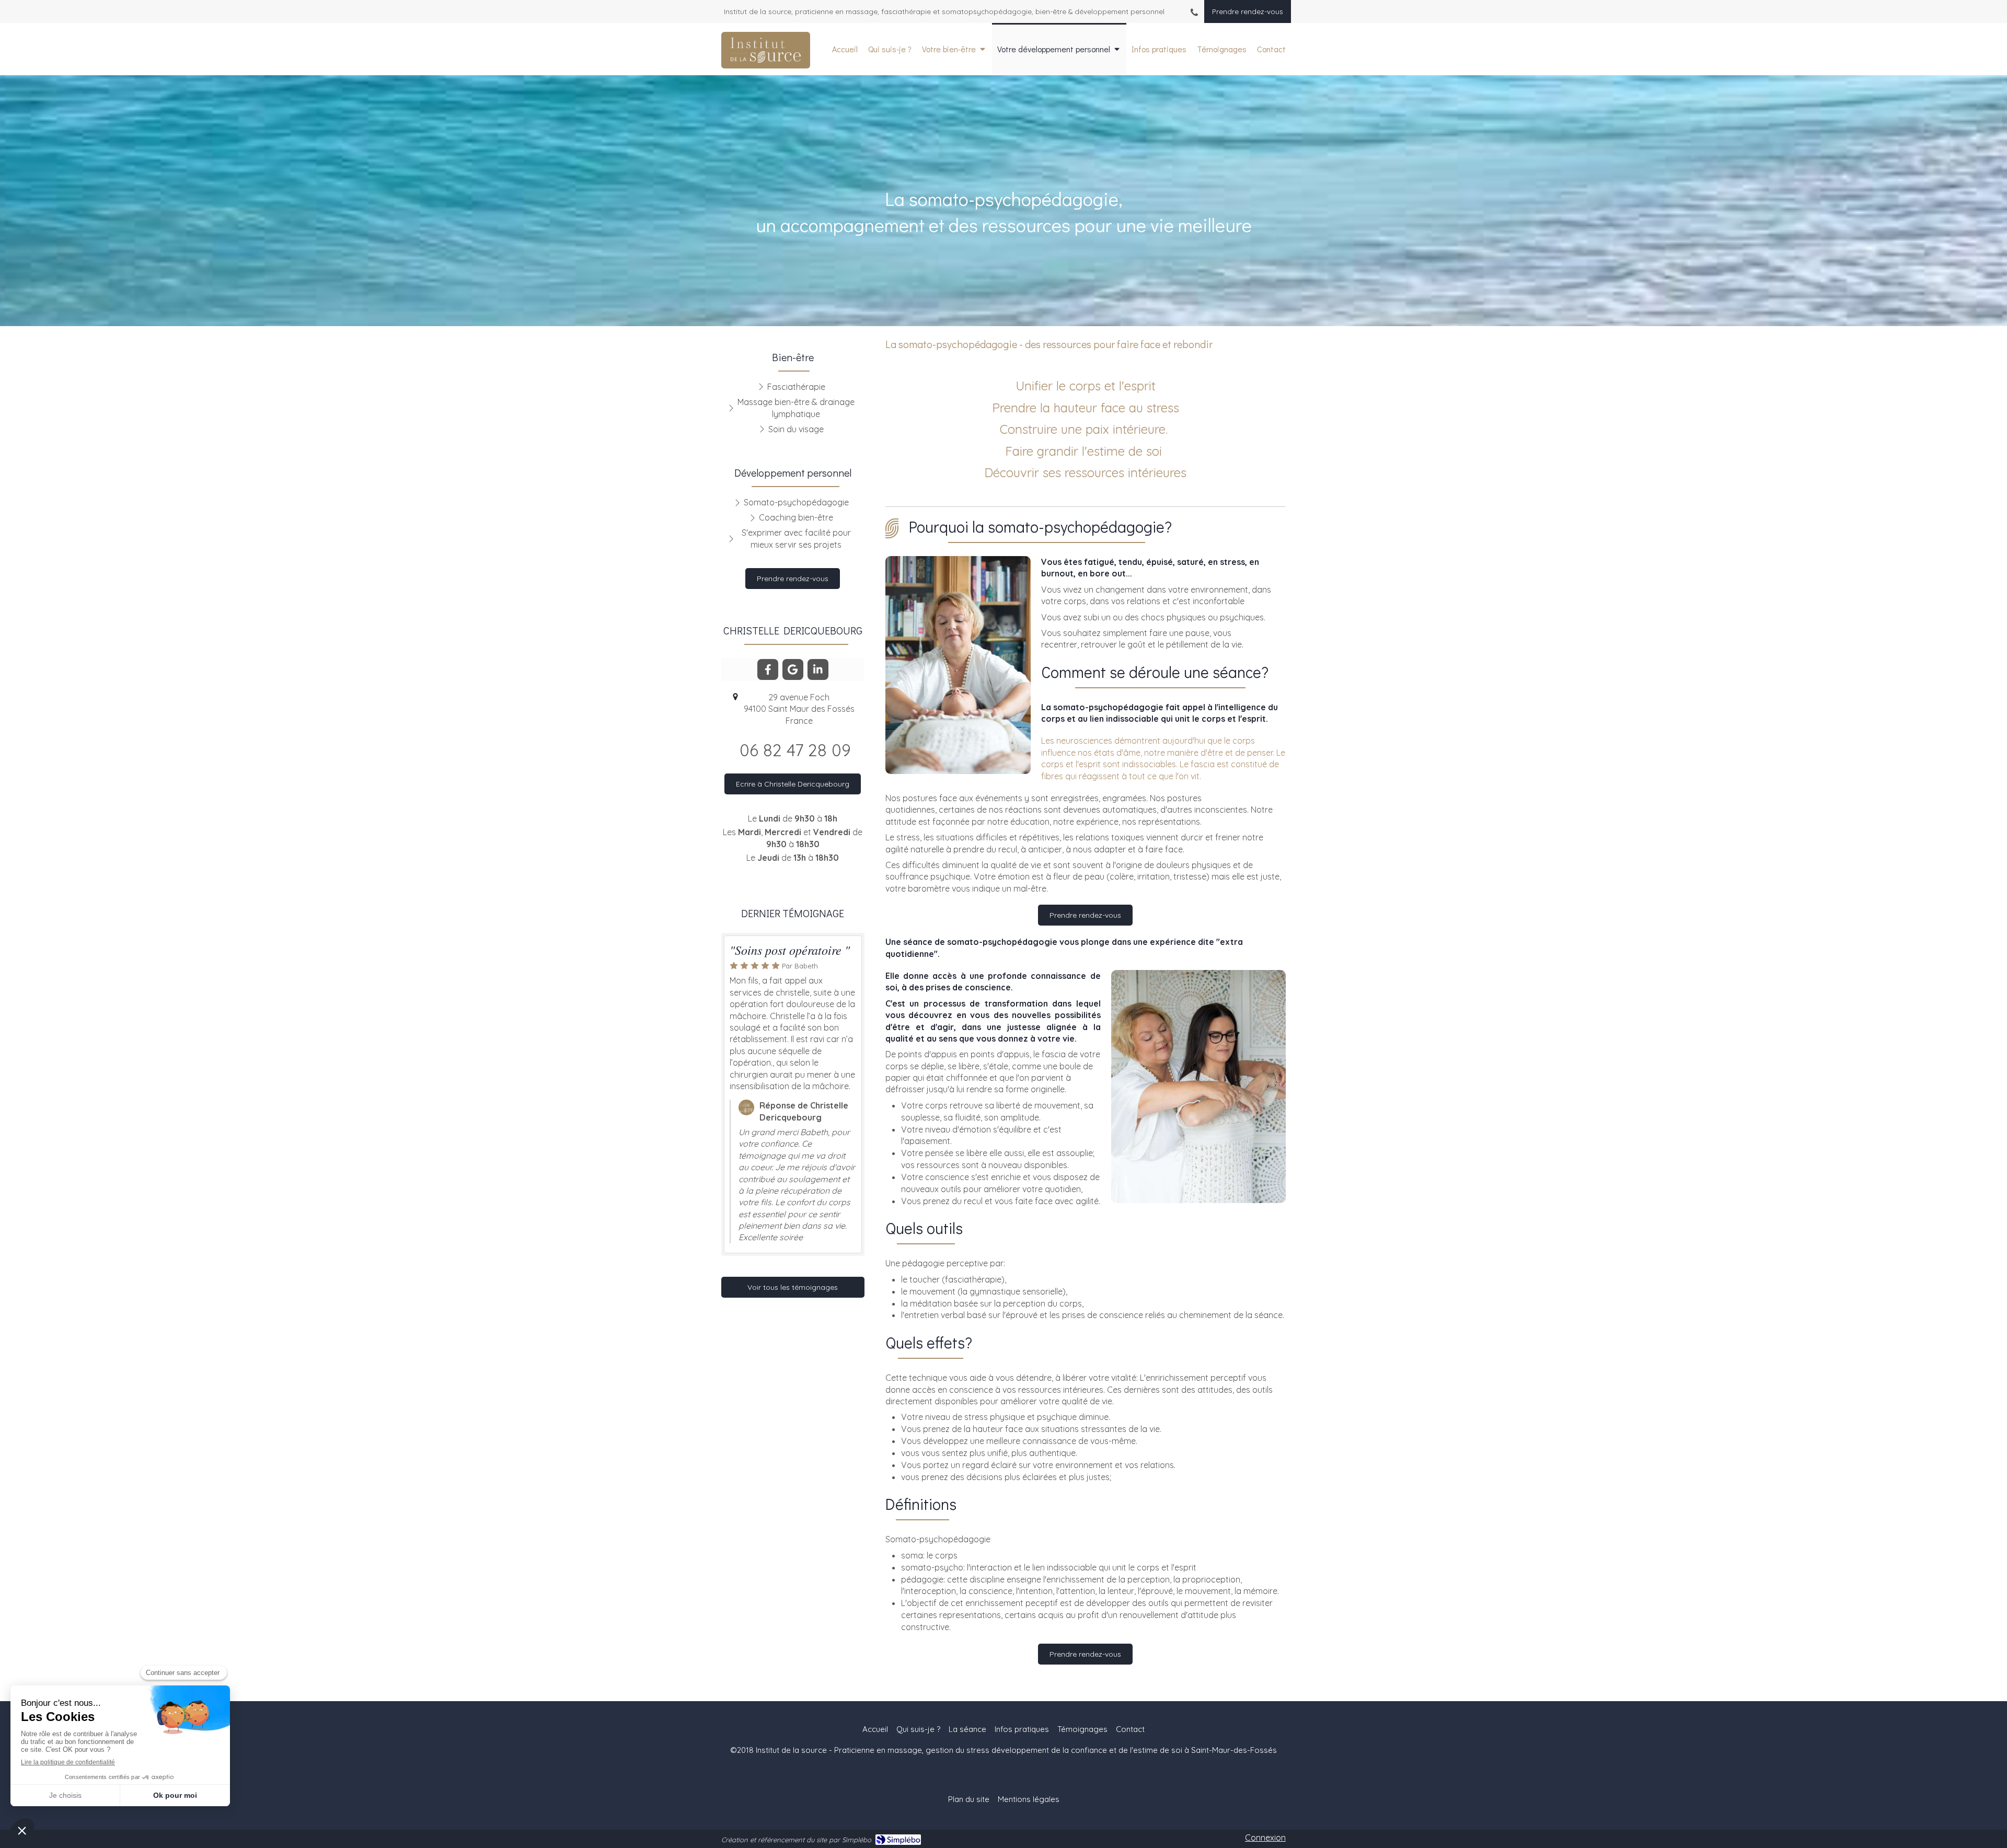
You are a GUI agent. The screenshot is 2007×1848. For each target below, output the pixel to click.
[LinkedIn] (818, 669)
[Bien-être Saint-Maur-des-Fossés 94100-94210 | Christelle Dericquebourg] (766, 50)
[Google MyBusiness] (793, 669)
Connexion (1265, 1838)
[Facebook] (768, 669)
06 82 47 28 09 (795, 750)
